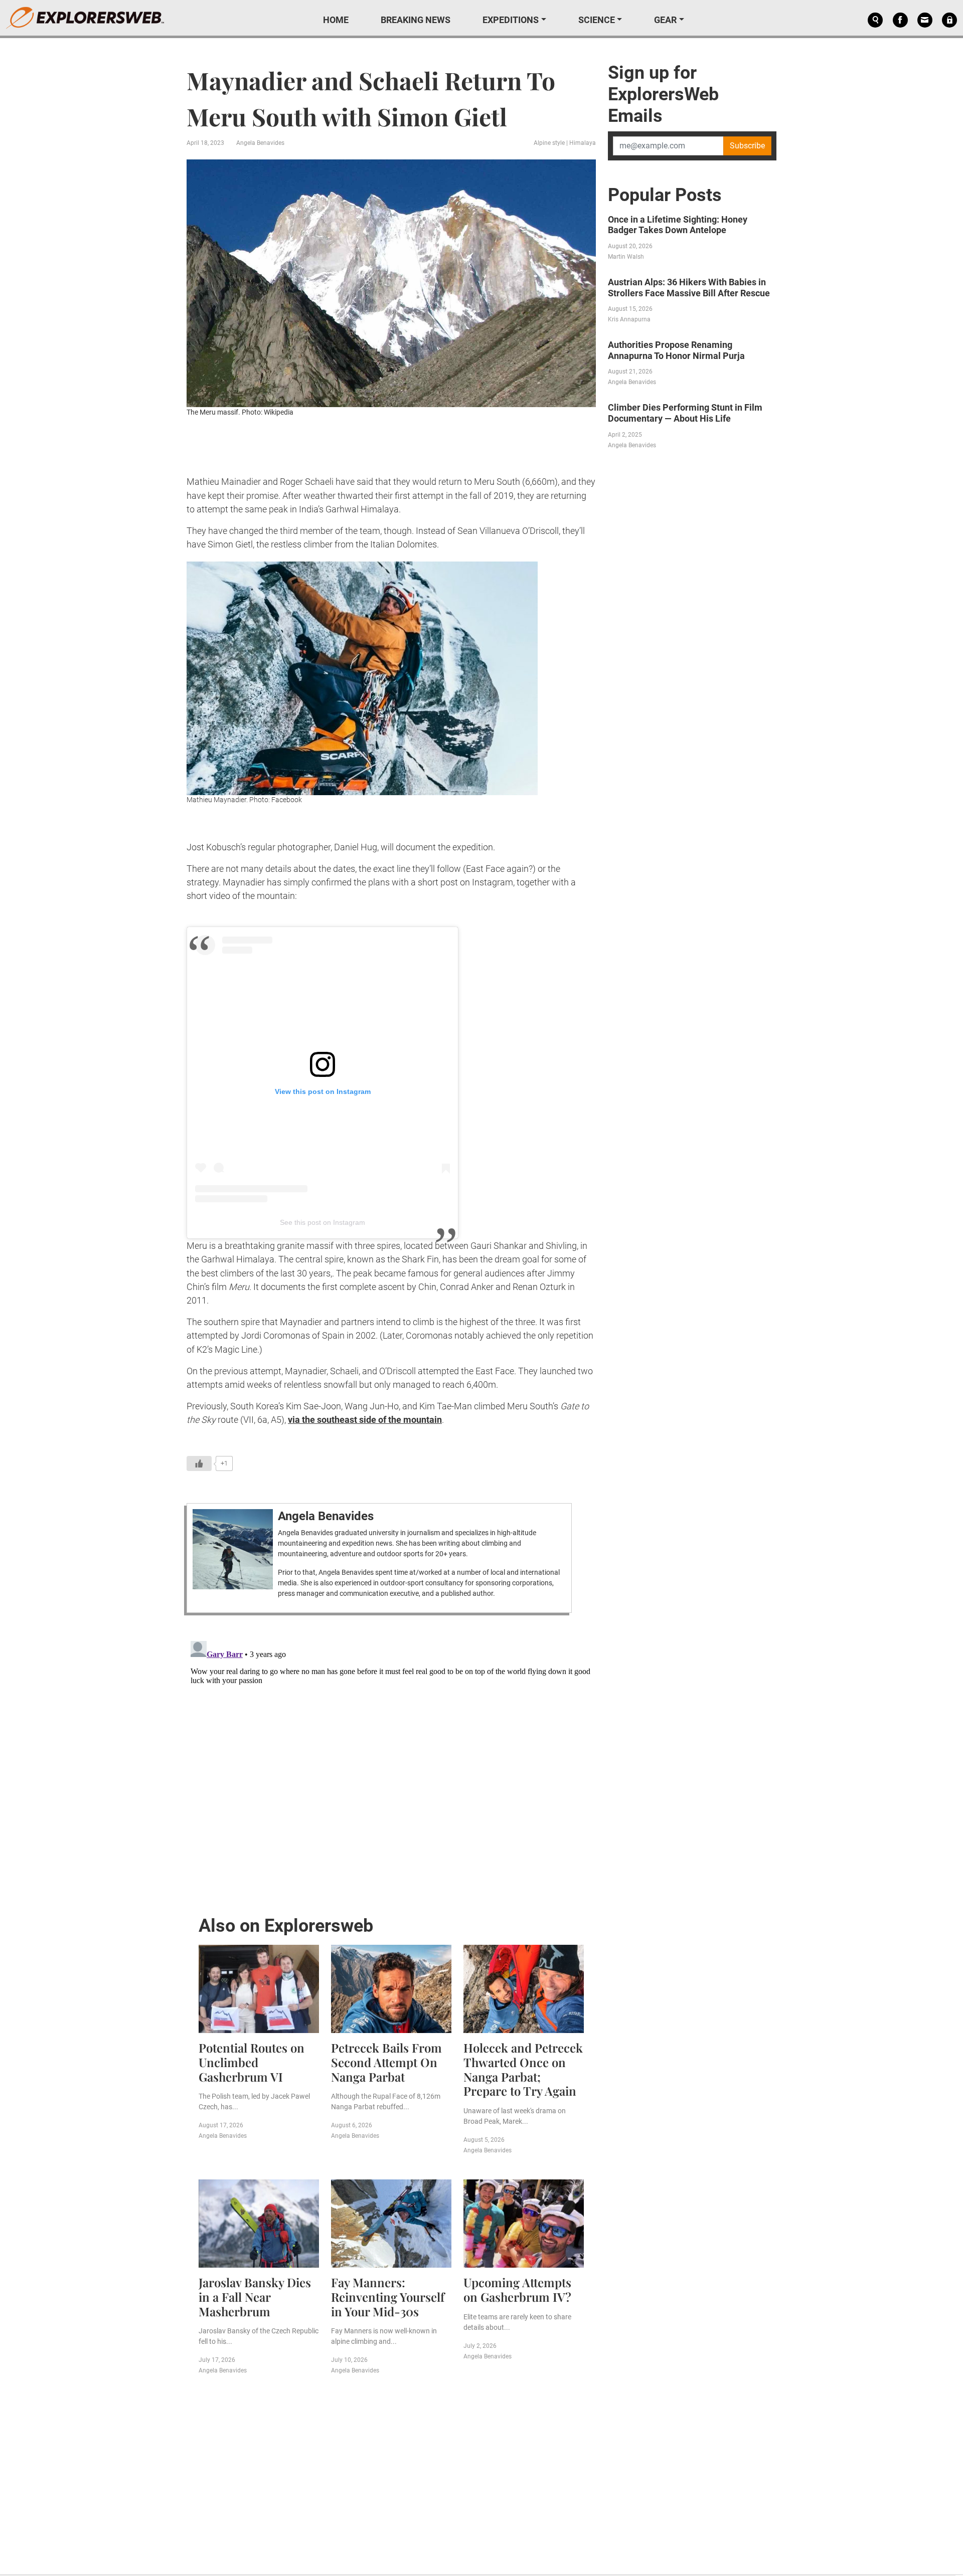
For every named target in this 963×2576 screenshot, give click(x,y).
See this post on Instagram (323, 1222)
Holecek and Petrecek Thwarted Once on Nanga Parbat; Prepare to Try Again (523, 2069)
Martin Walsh (626, 257)
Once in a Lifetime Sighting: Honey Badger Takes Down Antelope (678, 225)
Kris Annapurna (629, 319)
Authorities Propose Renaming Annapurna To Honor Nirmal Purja (676, 350)
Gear (665, 20)
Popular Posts (665, 195)
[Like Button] (199, 1463)
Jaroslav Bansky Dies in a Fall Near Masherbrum (255, 2297)
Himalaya (583, 143)
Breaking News (416, 20)
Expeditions (511, 20)
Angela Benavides (260, 143)
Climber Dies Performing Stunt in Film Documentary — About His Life (685, 413)
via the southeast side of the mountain (365, 1420)
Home (336, 20)
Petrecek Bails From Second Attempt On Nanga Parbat (386, 2062)
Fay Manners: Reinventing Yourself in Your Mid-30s (388, 2297)
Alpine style (549, 143)
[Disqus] (391, 1762)
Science (597, 20)
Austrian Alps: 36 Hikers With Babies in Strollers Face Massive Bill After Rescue (689, 288)
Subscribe (747, 146)
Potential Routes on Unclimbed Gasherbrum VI (252, 2062)
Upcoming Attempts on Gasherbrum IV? (517, 2289)
